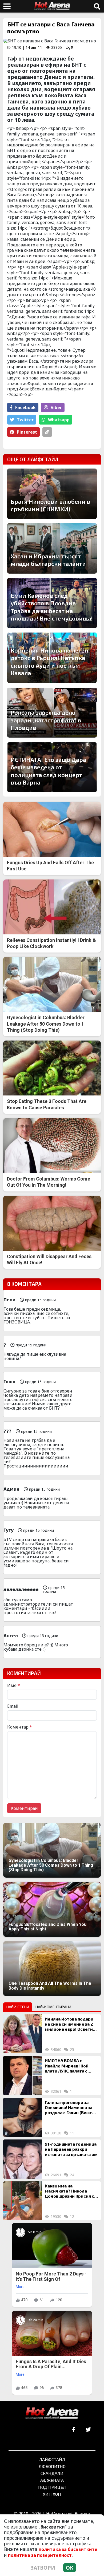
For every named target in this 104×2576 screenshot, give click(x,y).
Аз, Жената (52, 2480)
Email (13, 1706)
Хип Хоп (52, 2494)
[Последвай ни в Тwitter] (88, 2430)
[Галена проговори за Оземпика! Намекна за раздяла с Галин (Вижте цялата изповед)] (23, 2117)
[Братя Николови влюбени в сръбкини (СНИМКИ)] (52, 494)
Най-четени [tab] (18, 2007)
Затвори (43, 2568)
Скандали (52, 2473)
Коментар (20, 1727)
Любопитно (52, 2466)
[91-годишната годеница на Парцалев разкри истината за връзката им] (23, 2159)
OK (70, 2568)
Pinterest (27, 432)
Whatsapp (59, 420)
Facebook (25, 407)
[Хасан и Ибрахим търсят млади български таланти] (52, 548)
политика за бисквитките (68, 2549)
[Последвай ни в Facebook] (73, 2430)
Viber (56, 407)
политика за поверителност (40, 2555)
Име (14, 1685)
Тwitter (25, 420)
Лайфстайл (52, 2459)
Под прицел (52, 2487)
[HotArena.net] (52, 2414)
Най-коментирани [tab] (53, 2007)
